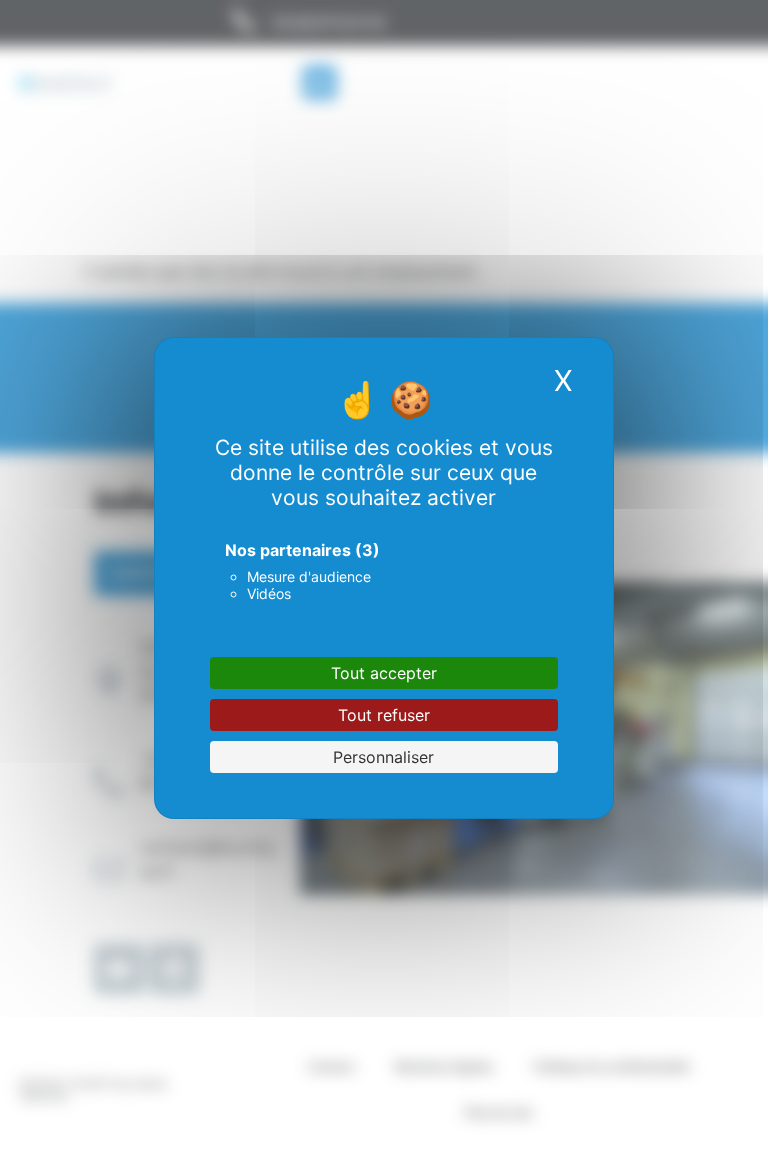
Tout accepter (384, 673)
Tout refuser (384, 715)
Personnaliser (383, 757)
